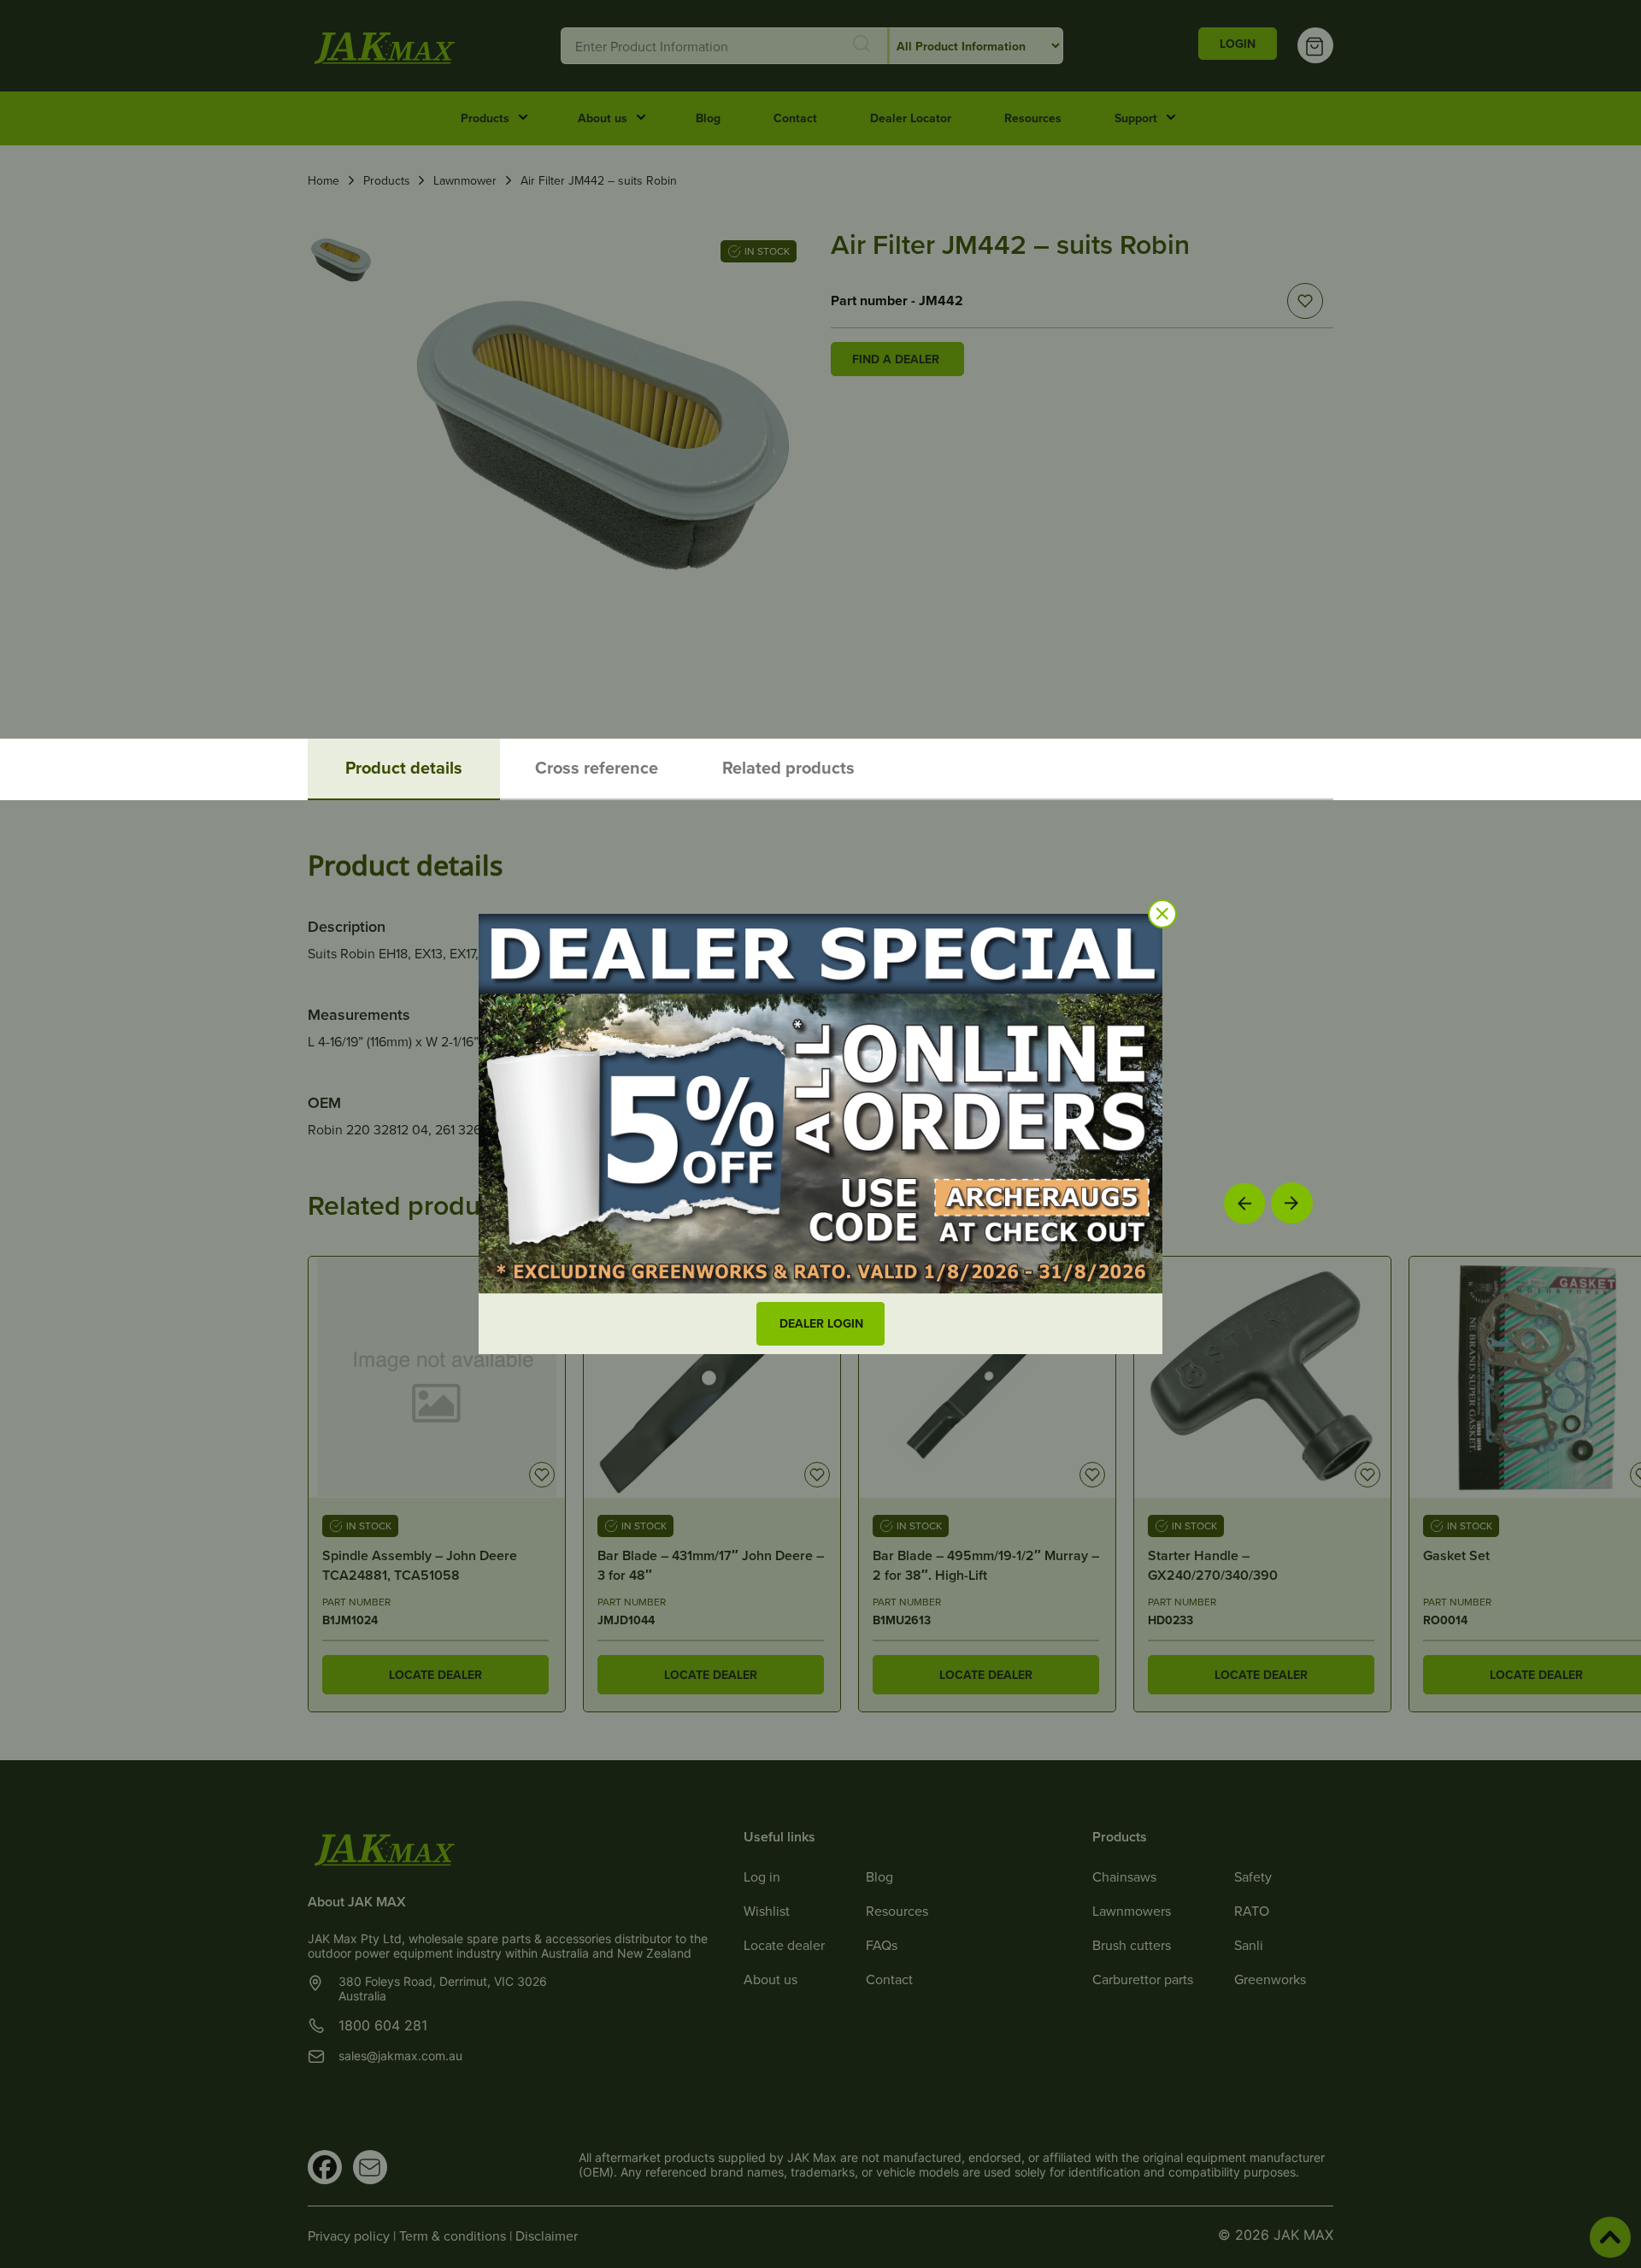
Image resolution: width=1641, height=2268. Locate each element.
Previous (1244, 1203)
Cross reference (597, 767)
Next (1292, 1202)
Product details (404, 767)
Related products (788, 767)
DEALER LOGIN (821, 1323)
